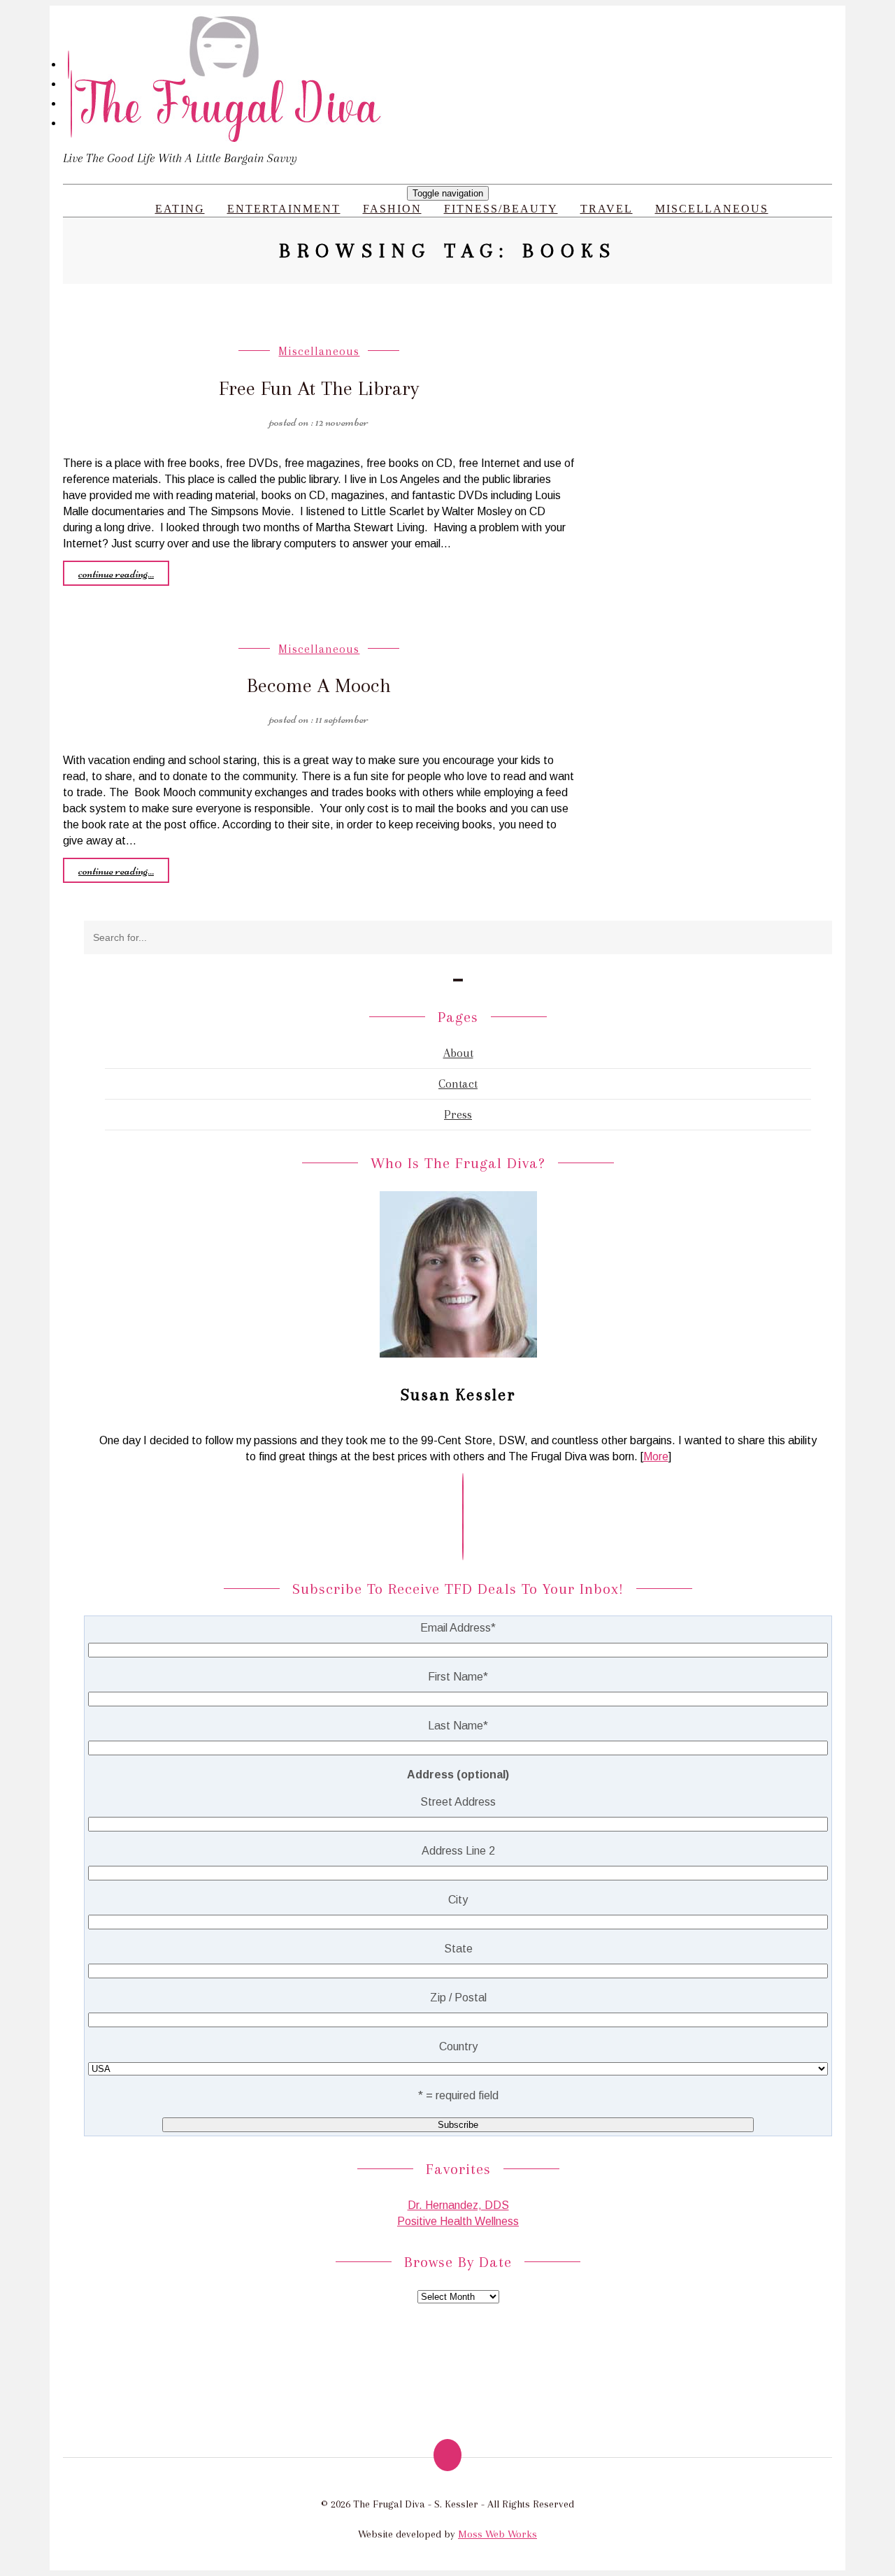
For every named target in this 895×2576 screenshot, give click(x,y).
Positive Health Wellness (458, 2221)
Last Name (458, 1726)
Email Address (458, 1628)
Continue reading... (116, 573)
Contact (458, 1084)
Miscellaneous (712, 209)
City (458, 1900)
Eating (180, 209)
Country (458, 2046)
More (656, 1456)
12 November (342, 422)
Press (458, 1114)
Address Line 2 (458, 1851)
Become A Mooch (319, 685)
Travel (607, 209)
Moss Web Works (497, 2534)
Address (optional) (458, 1775)
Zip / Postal (458, 1998)
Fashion (392, 209)
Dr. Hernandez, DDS (458, 2205)
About (458, 1053)
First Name (458, 1677)
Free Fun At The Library (319, 388)
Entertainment (284, 209)
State (458, 1949)
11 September (342, 719)
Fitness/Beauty (501, 209)
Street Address (458, 1802)
